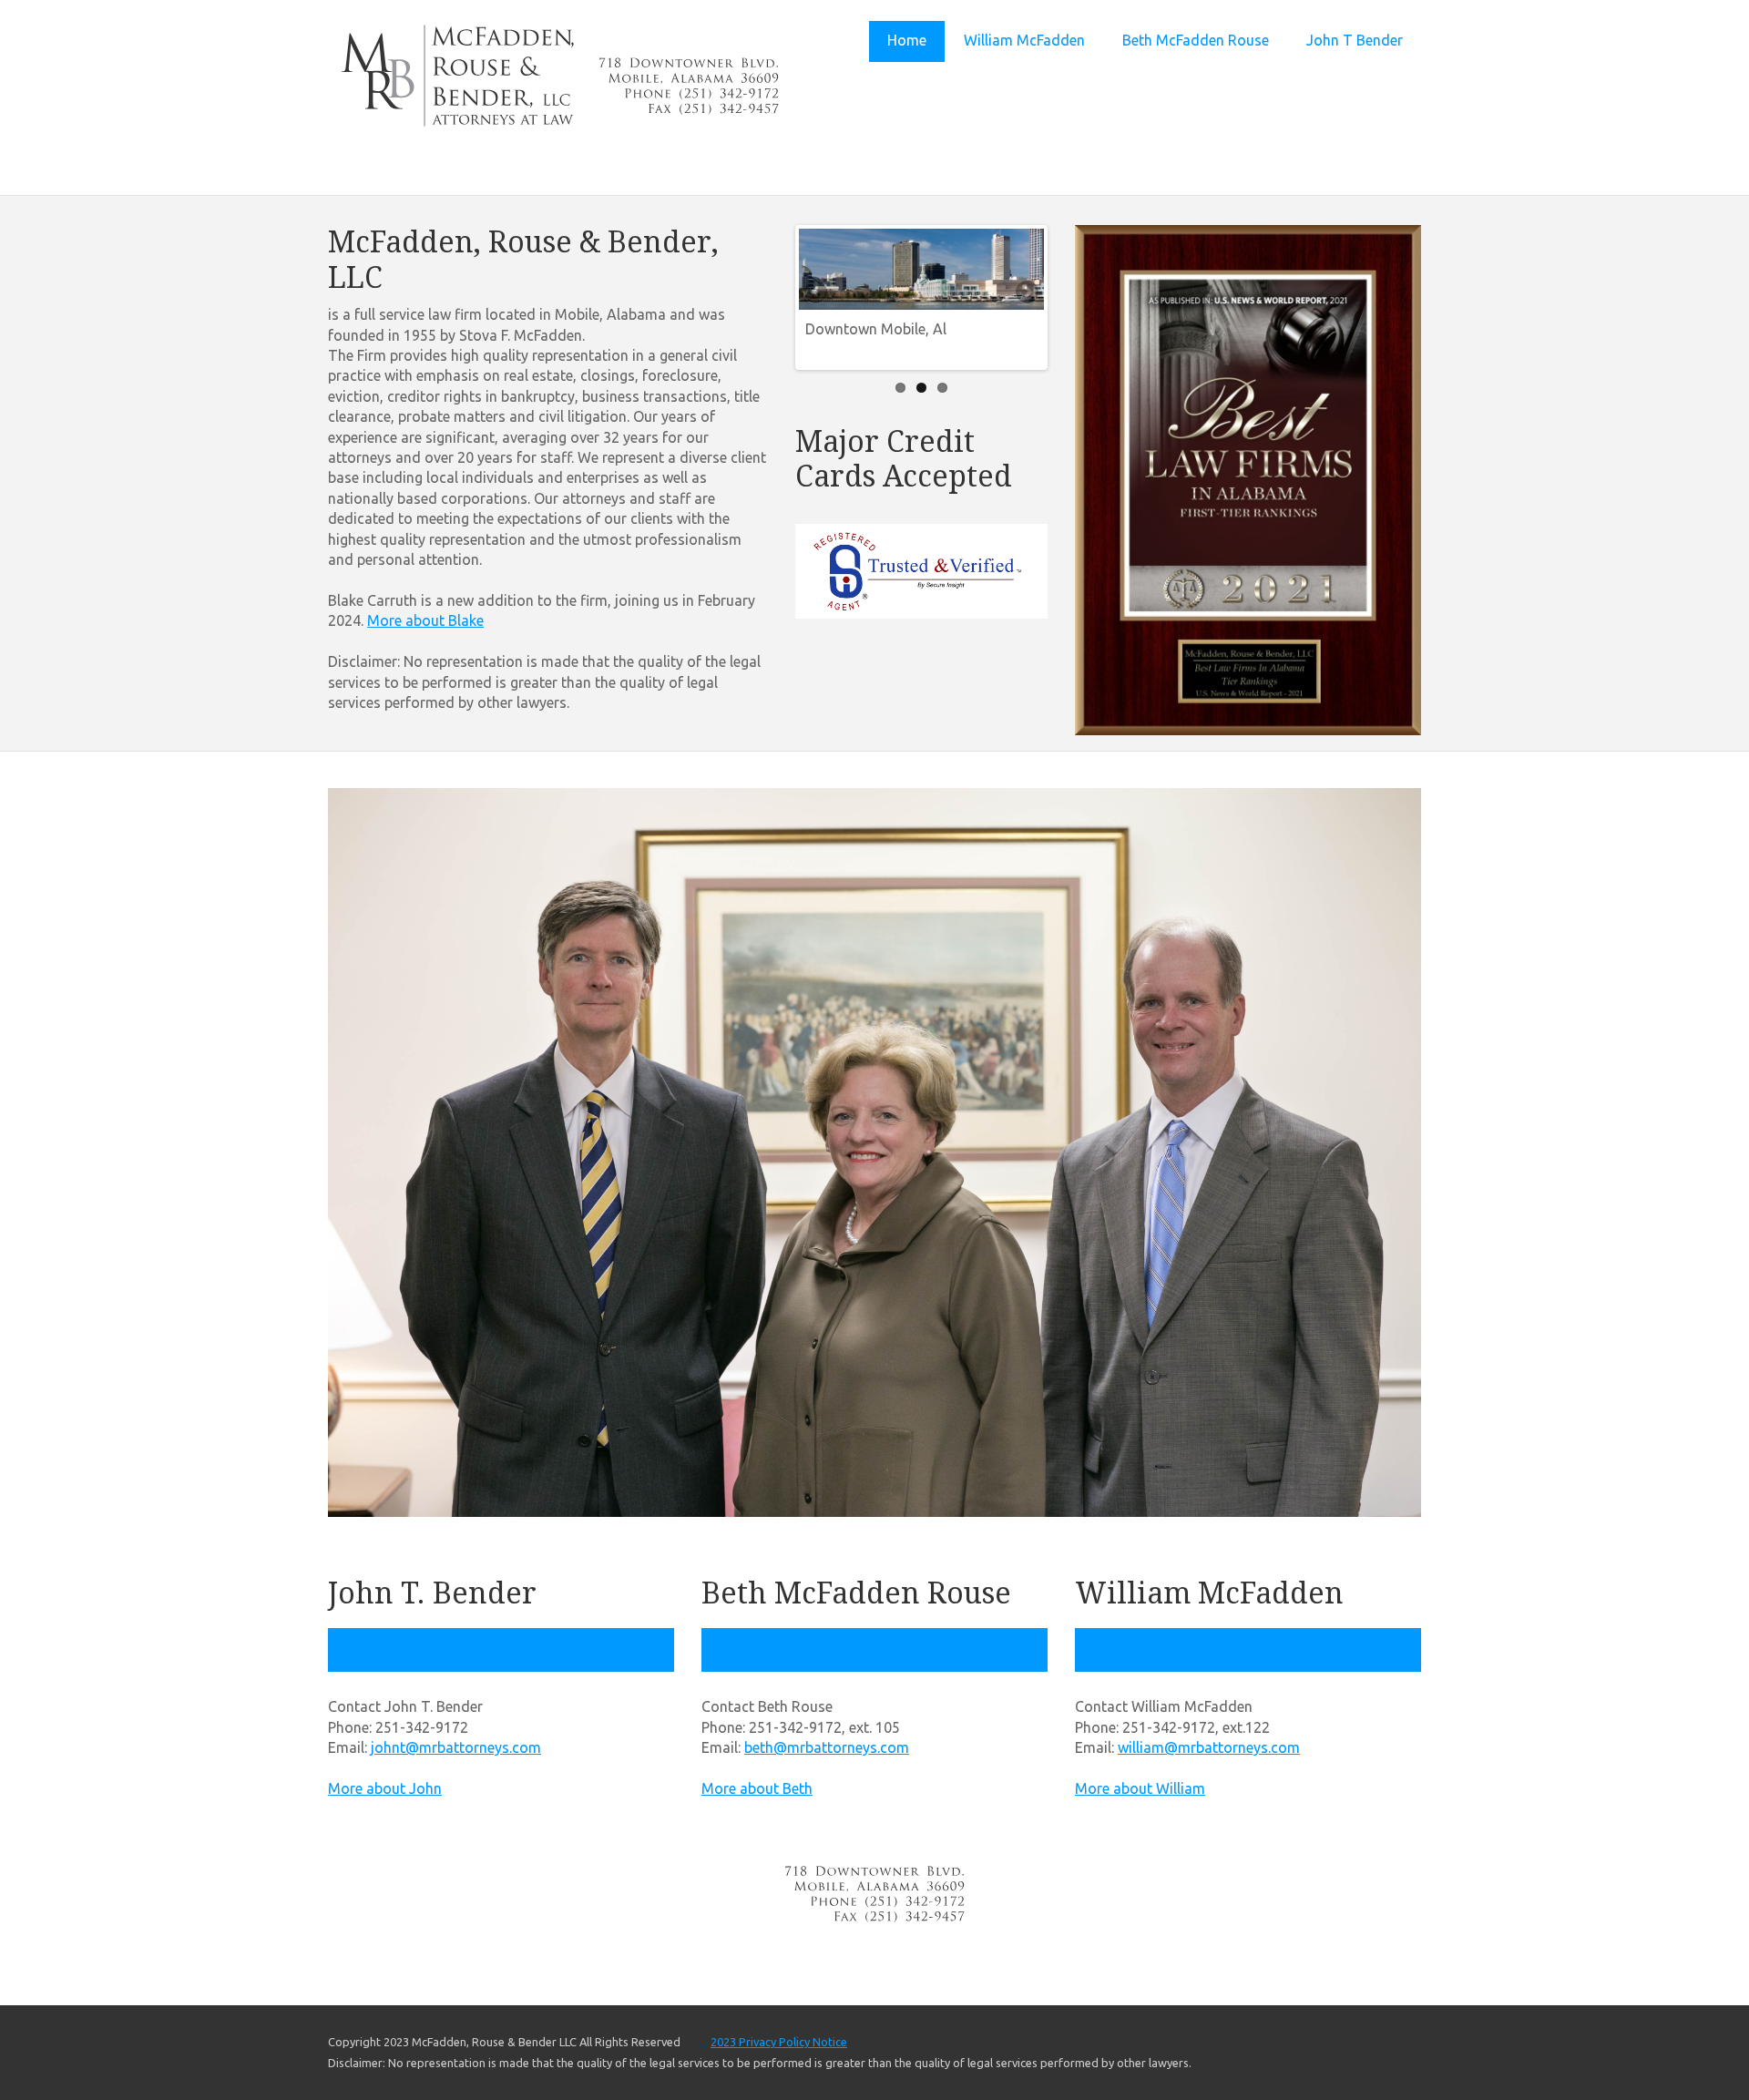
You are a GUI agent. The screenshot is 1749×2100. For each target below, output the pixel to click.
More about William (1140, 1788)
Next (1026, 293)
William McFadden (1024, 40)
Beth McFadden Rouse (1196, 40)
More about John (385, 1788)
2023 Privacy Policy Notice (779, 2042)
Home (907, 40)
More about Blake (425, 620)
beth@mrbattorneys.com (827, 1747)
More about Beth (757, 1788)
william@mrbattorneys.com (1209, 1747)
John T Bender (1355, 40)
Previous (817, 293)
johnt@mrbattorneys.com (456, 1747)
